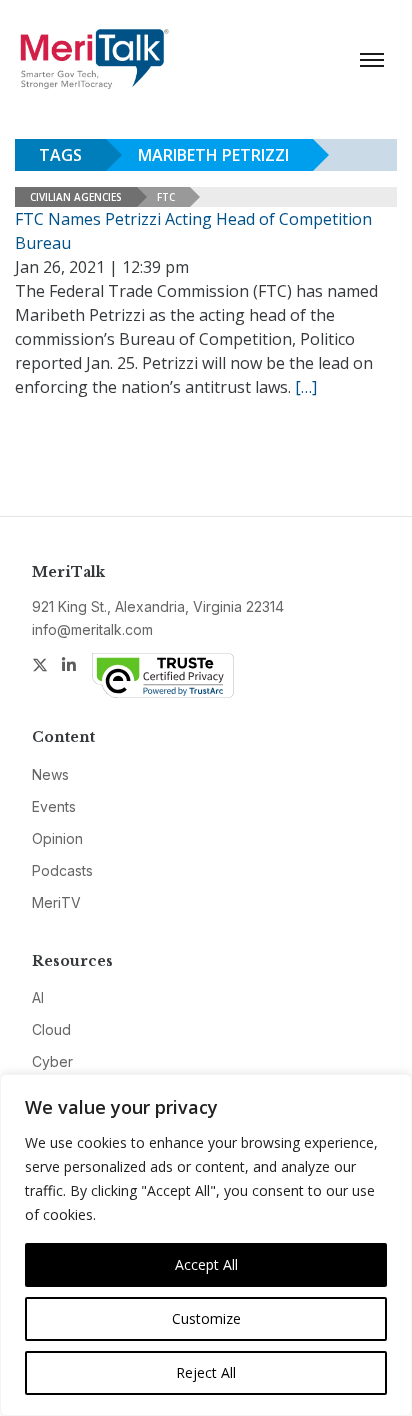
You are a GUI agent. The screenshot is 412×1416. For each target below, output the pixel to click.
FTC (166, 197)
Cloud (51, 1029)
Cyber (52, 1061)
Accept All (206, 1264)
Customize (206, 1318)
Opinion (57, 838)
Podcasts (62, 870)
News (50, 774)
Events (54, 806)
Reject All (206, 1372)
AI (38, 997)
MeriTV (56, 902)
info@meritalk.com (92, 629)
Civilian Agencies (76, 197)
